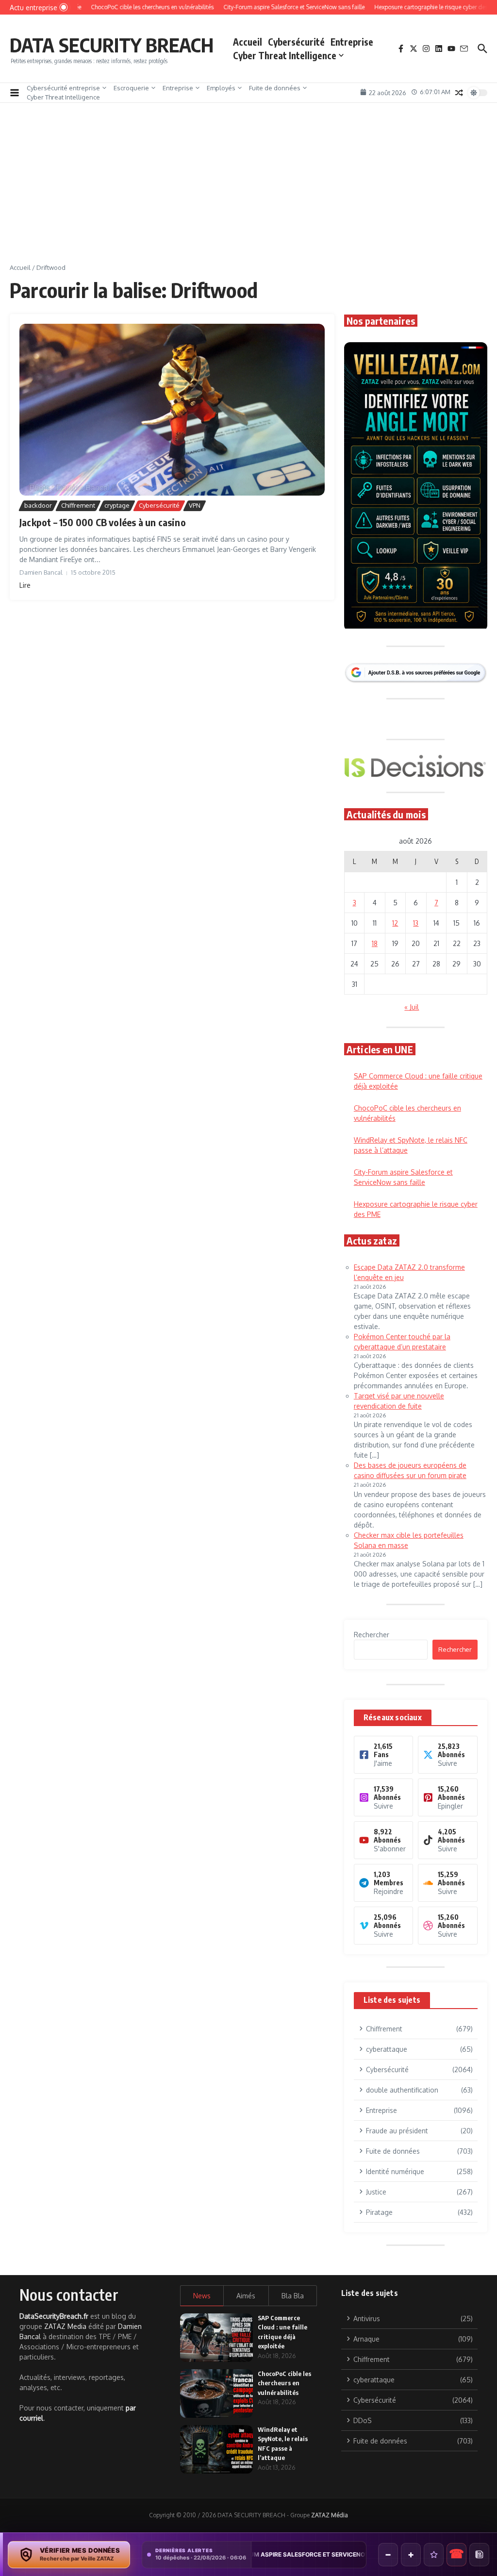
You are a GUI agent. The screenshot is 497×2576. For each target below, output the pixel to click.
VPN (195, 505)
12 (395, 923)
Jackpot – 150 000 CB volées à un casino (103, 522)
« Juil (412, 1007)
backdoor (38, 505)
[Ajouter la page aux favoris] (434, 2555)
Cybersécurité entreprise (63, 88)
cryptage (117, 505)
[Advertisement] (248, 190)
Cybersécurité (296, 42)
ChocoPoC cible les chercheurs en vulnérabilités (284, 2383)
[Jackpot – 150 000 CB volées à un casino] (172, 410)
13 (416, 923)
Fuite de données (275, 88)
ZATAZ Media (65, 2326)
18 (375, 943)
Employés (221, 88)
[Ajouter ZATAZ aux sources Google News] (479, 2555)
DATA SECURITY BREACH (112, 45)
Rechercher (372, 1635)
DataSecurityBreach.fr (54, 2316)
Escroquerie (131, 88)
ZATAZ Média (330, 2515)
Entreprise (352, 42)
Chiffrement (78, 505)
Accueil (248, 42)
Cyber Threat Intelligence (285, 55)
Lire (25, 585)
